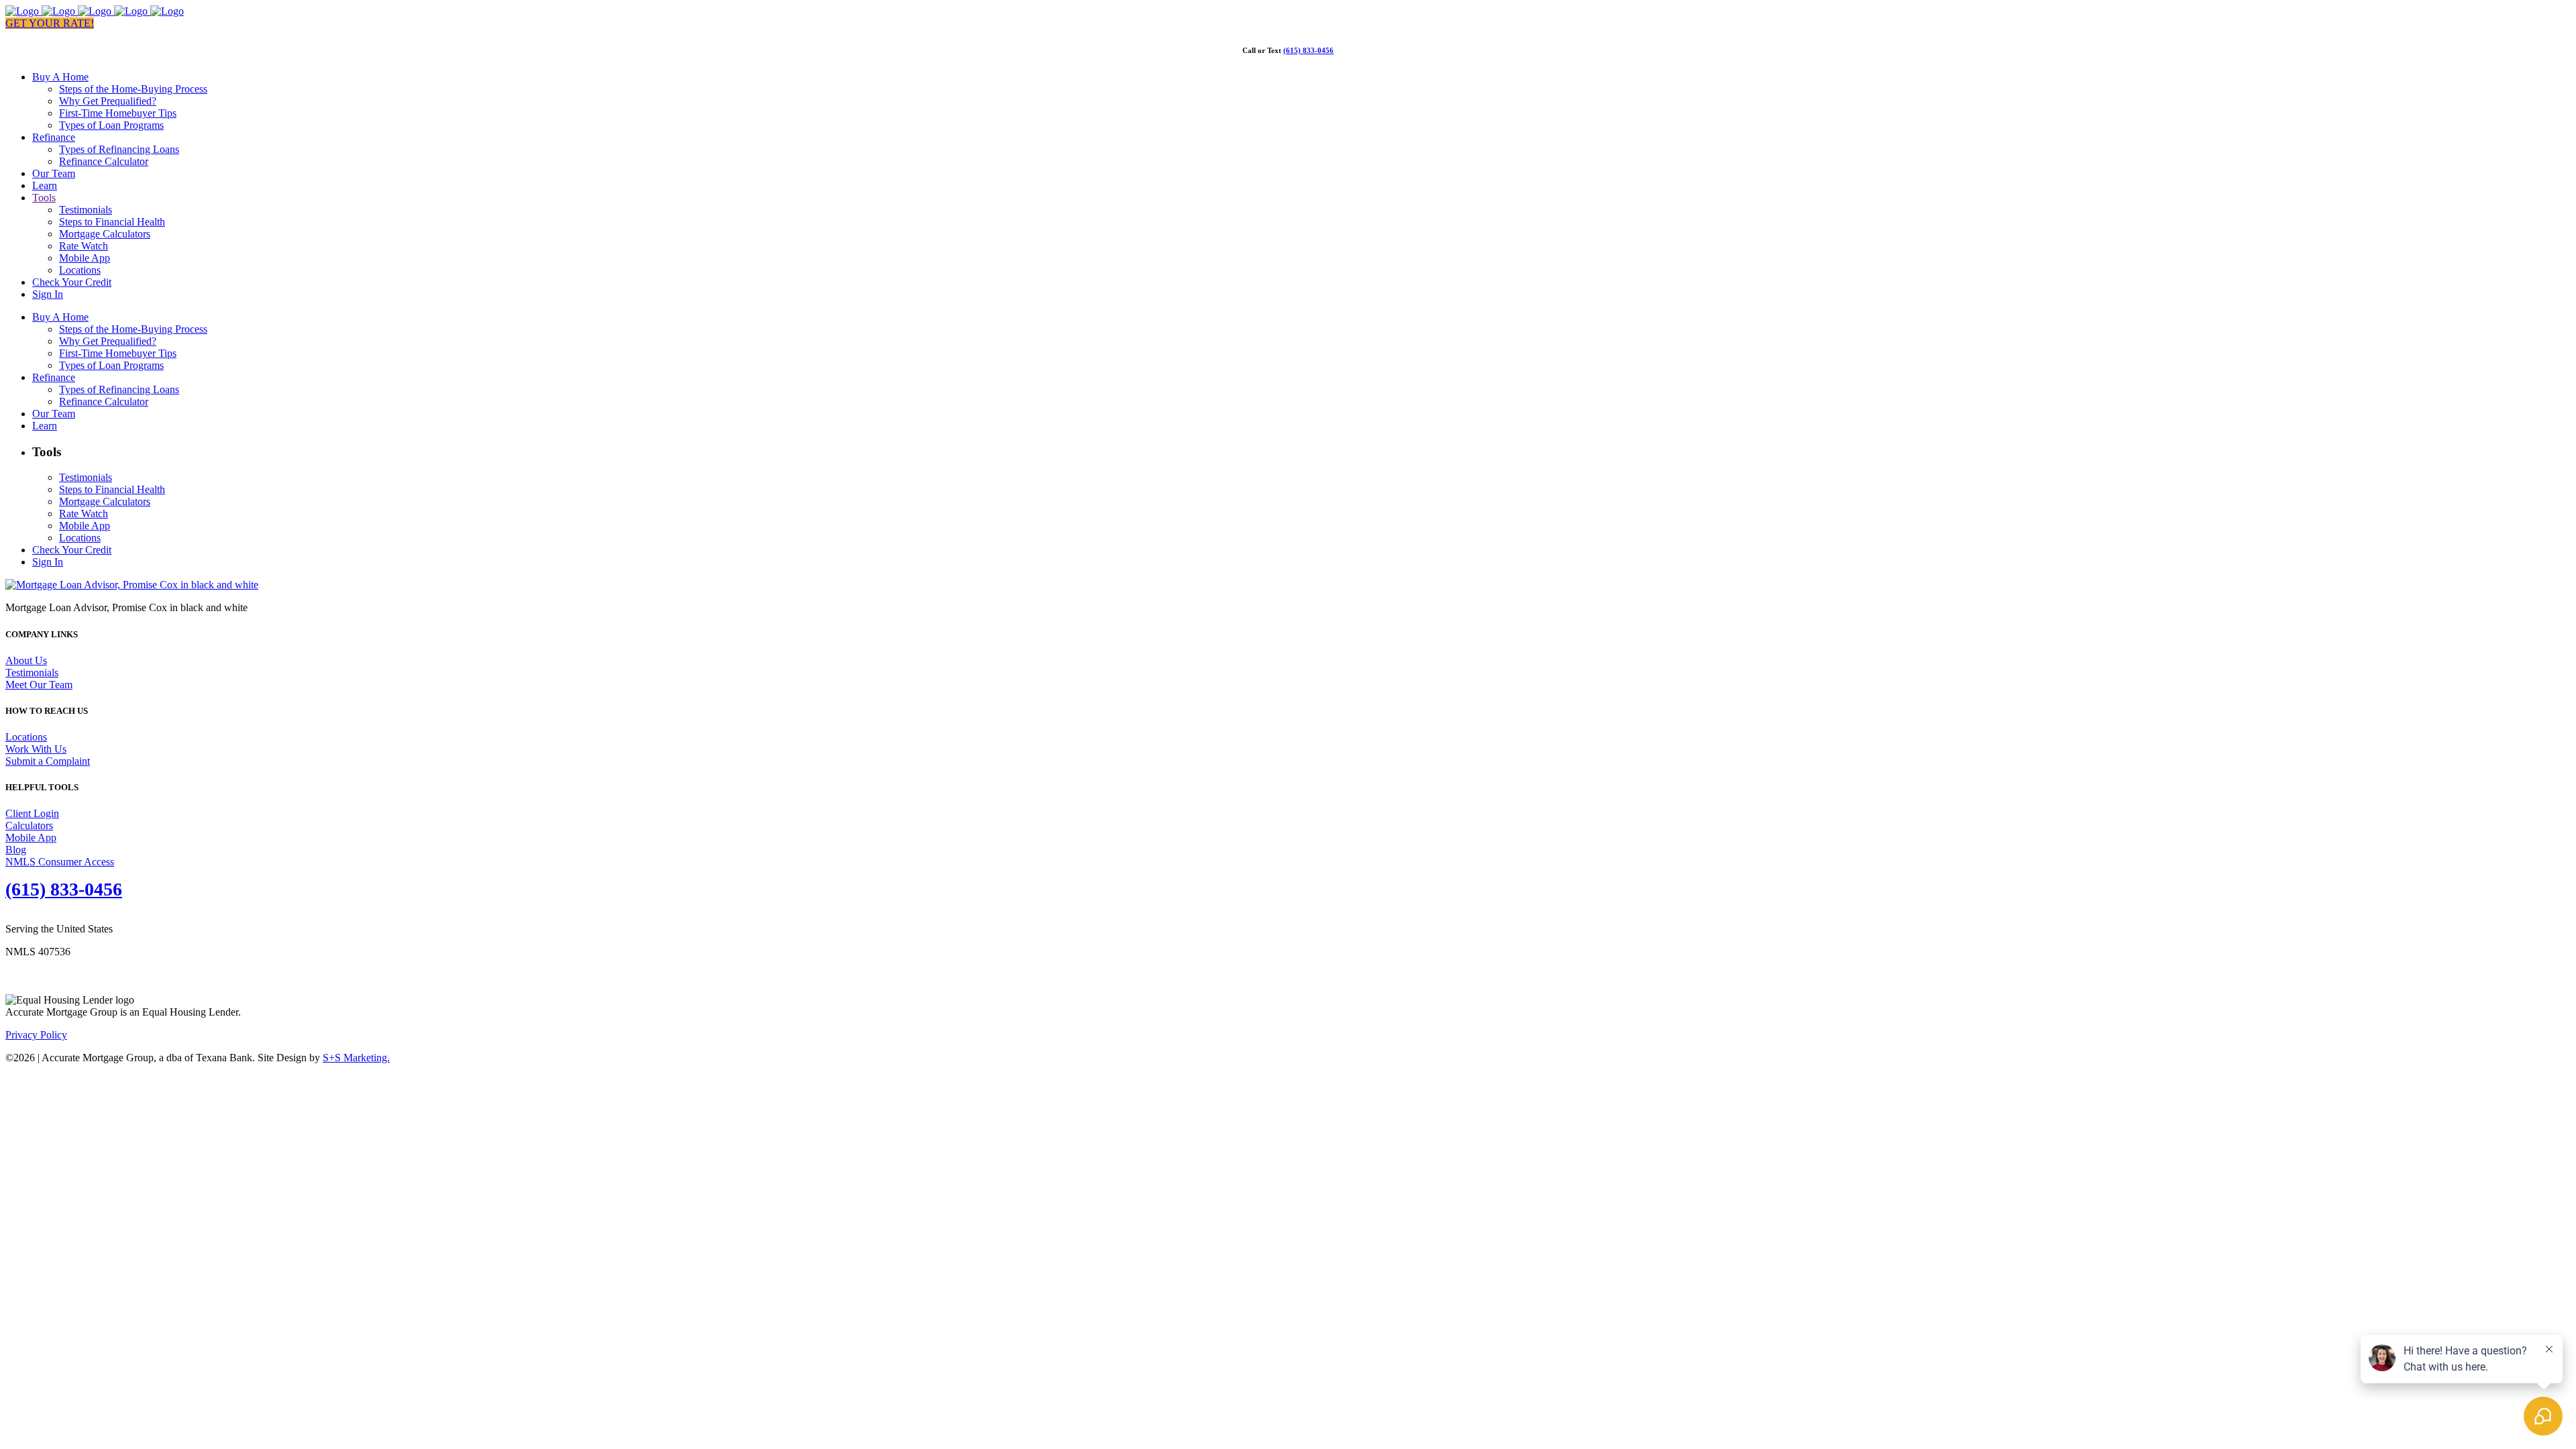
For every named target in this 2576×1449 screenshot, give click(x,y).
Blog (16, 850)
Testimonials (32, 673)
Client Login (32, 813)
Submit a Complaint (48, 761)
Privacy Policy (36, 1035)
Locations (26, 737)
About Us (26, 660)
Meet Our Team (39, 685)
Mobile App (31, 838)
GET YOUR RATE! (50, 23)
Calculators (29, 825)
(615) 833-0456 (1308, 50)
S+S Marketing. (356, 1058)
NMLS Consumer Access (60, 862)
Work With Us (36, 749)
